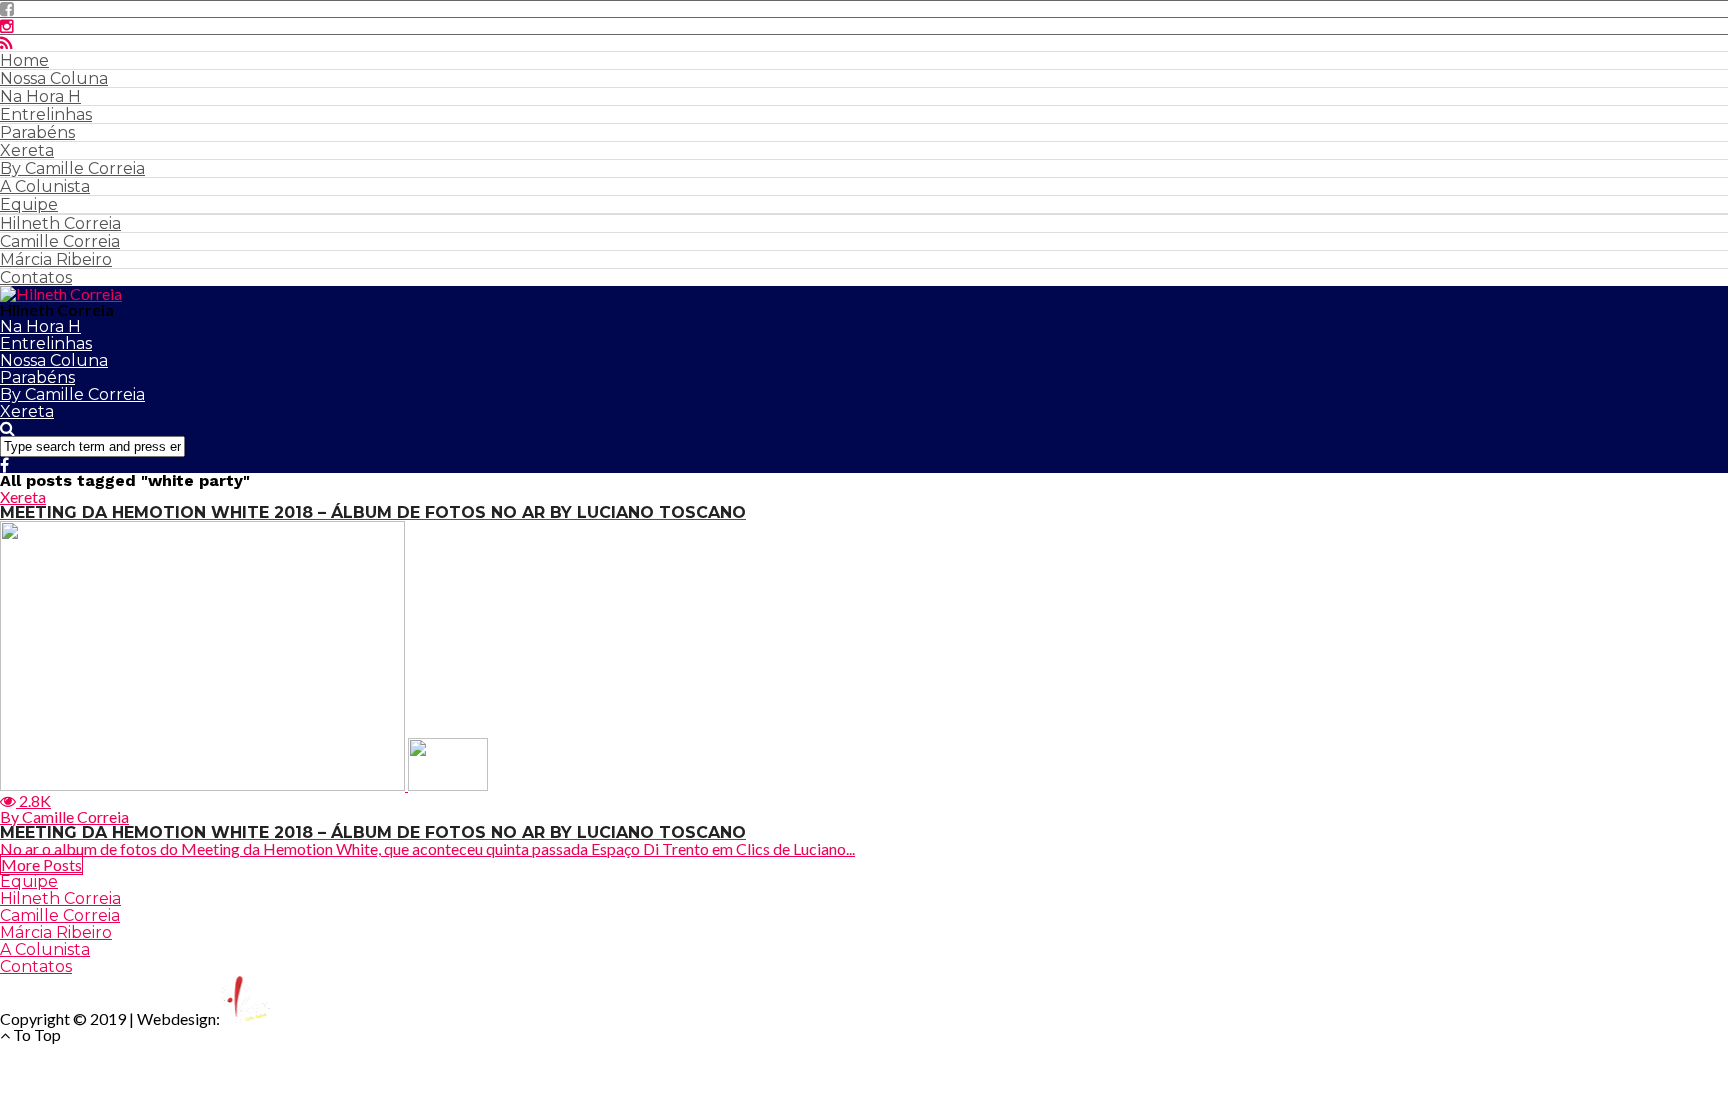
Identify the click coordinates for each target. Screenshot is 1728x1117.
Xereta (27, 150)
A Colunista (45, 186)
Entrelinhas (46, 114)
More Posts (41, 864)
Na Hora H (40, 96)
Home (24, 60)
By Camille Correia (72, 168)
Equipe (29, 204)
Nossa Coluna (54, 78)
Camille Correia (60, 241)
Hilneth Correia (60, 223)
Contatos (36, 277)
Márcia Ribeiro (56, 259)
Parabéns (37, 132)
